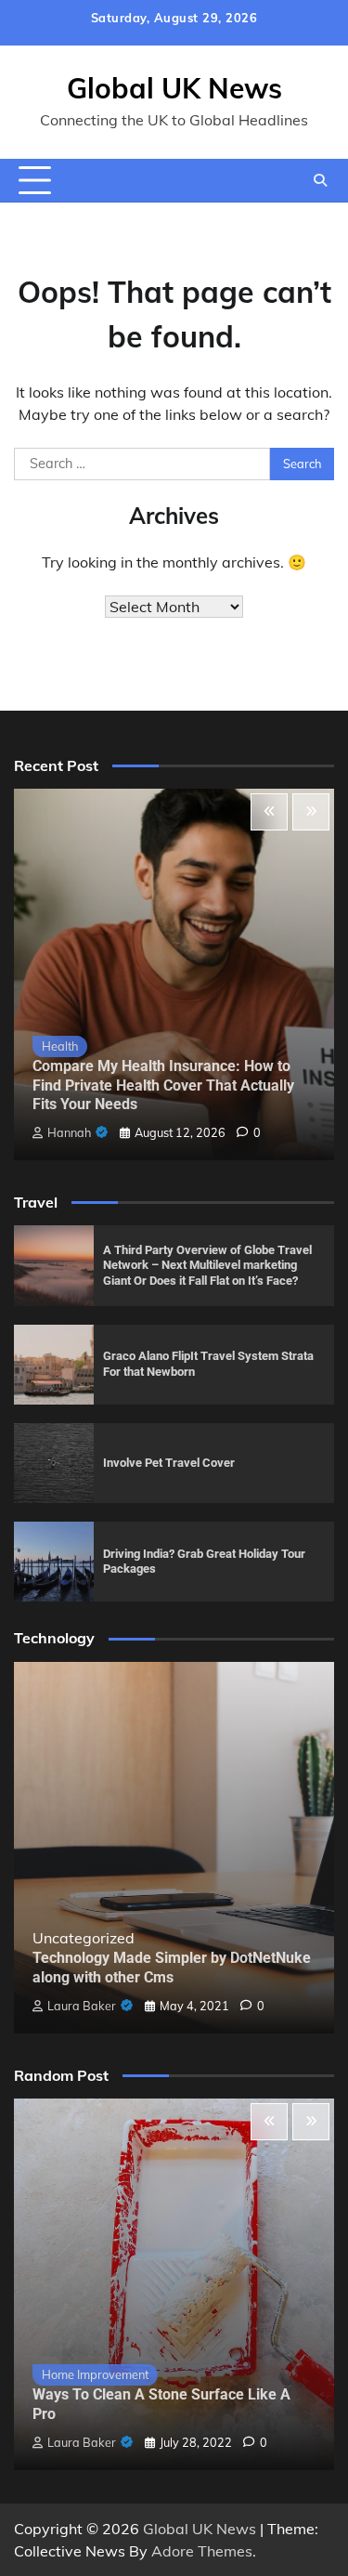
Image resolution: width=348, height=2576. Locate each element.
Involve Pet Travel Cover (169, 1463)
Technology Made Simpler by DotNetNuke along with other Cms (172, 1968)
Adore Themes (202, 2551)
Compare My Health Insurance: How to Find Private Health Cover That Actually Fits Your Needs (163, 1085)
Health (60, 1046)
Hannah (69, 1132)
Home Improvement (95, 2374)
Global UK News (174, 88)
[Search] (320, 180)
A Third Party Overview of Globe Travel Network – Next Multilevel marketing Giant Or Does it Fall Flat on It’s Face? (207, 1265)
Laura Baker (82, 2006)
